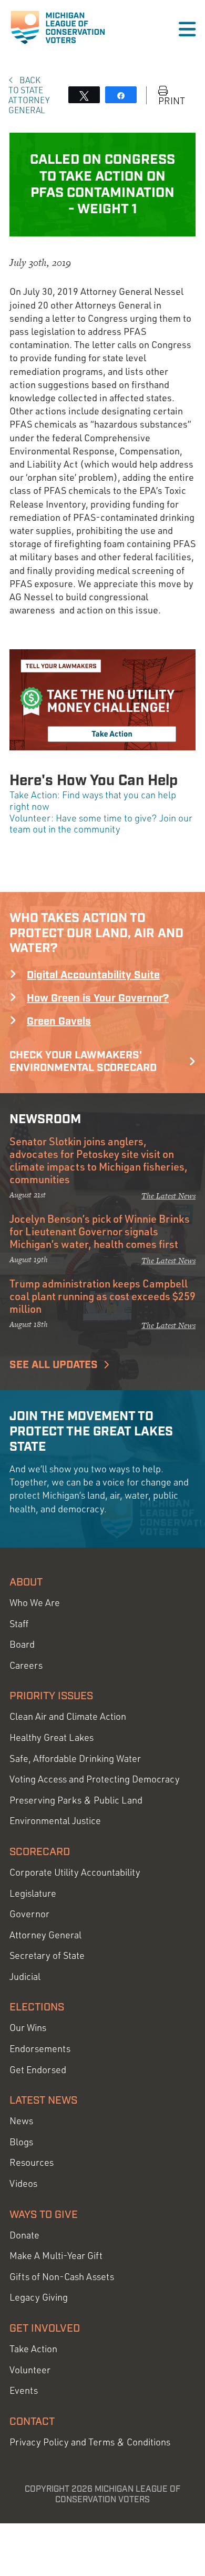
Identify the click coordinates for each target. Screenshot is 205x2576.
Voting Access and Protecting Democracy (95, 1779)
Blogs (21, 2142)
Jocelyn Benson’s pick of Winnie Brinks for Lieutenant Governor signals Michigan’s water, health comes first (100, 1231)
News (21, 2121)
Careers (26, 1665)
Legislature (33, 1893)
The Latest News (168, 1196)
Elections (37, 2007)
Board (22, 1644)
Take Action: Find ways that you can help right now (93, 800)
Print (172, 100)
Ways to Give (44, 2215)
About (26, 1582)
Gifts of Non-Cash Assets (62, 2277)
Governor (29, 1914)
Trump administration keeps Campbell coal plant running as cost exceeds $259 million (102, 1296)
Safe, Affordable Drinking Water (75, 1758)
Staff (19, 1624)
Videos (23, 2183)
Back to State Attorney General (29, 95)
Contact (32, 2422)
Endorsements (40, 2049)
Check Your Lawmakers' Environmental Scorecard (83, 1062)
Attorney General (45, 1935)
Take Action (33, 2349)
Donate (24, 2235)
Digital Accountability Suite (93, 975)
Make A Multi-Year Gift (56, 2256)
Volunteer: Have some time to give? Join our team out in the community (101, 824)
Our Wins (28, 2028)
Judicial (25, 1976)
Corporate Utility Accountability (75, 1872)
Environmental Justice (55, 1821)
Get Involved (45, 2329)
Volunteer (30, 2370)
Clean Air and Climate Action (68, 1716)
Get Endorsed (38, 2070)
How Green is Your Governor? (98, 998)
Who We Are (35, 1603)
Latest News (43, 2101)
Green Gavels (59, 1022)
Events (24, 2390)
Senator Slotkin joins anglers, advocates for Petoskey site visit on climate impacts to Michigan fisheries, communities (99, 1160)
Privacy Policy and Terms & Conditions (90, 2442)
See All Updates (54, 1365)
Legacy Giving (39, 2297)
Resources (32, 2162)
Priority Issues (51, 1696)
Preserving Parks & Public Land (76, 1800)
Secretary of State (47, 1955)
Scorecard (40, 1852)
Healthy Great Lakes (52, 1737)
